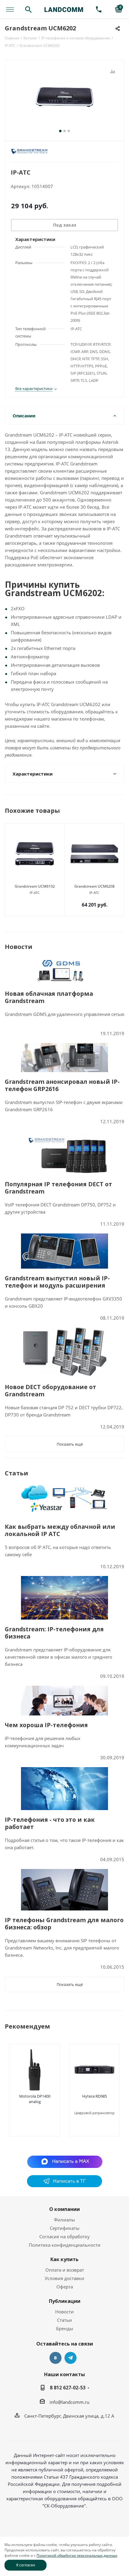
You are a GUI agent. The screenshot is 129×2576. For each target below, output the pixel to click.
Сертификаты (65, 2228)
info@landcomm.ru (69, 2402)
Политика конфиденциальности (65, 2245)
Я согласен (26, 2565)
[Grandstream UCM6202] (64, 98)
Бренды (65, 2328)
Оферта (65, 2287)
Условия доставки (64, 2278)
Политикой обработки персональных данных (77, 2555)
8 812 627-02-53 (68, 2388)
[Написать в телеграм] (64, 2185)
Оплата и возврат (65, 2270)
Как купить (64, 2259)
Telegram (70, 2358)
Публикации (65, 2301)
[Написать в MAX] (65, 2161)
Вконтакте (55, 2358)
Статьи (64, 2320)
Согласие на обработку (64, 2236)
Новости (64, 2312)
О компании (64, 2209)
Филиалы (64, 2220)
